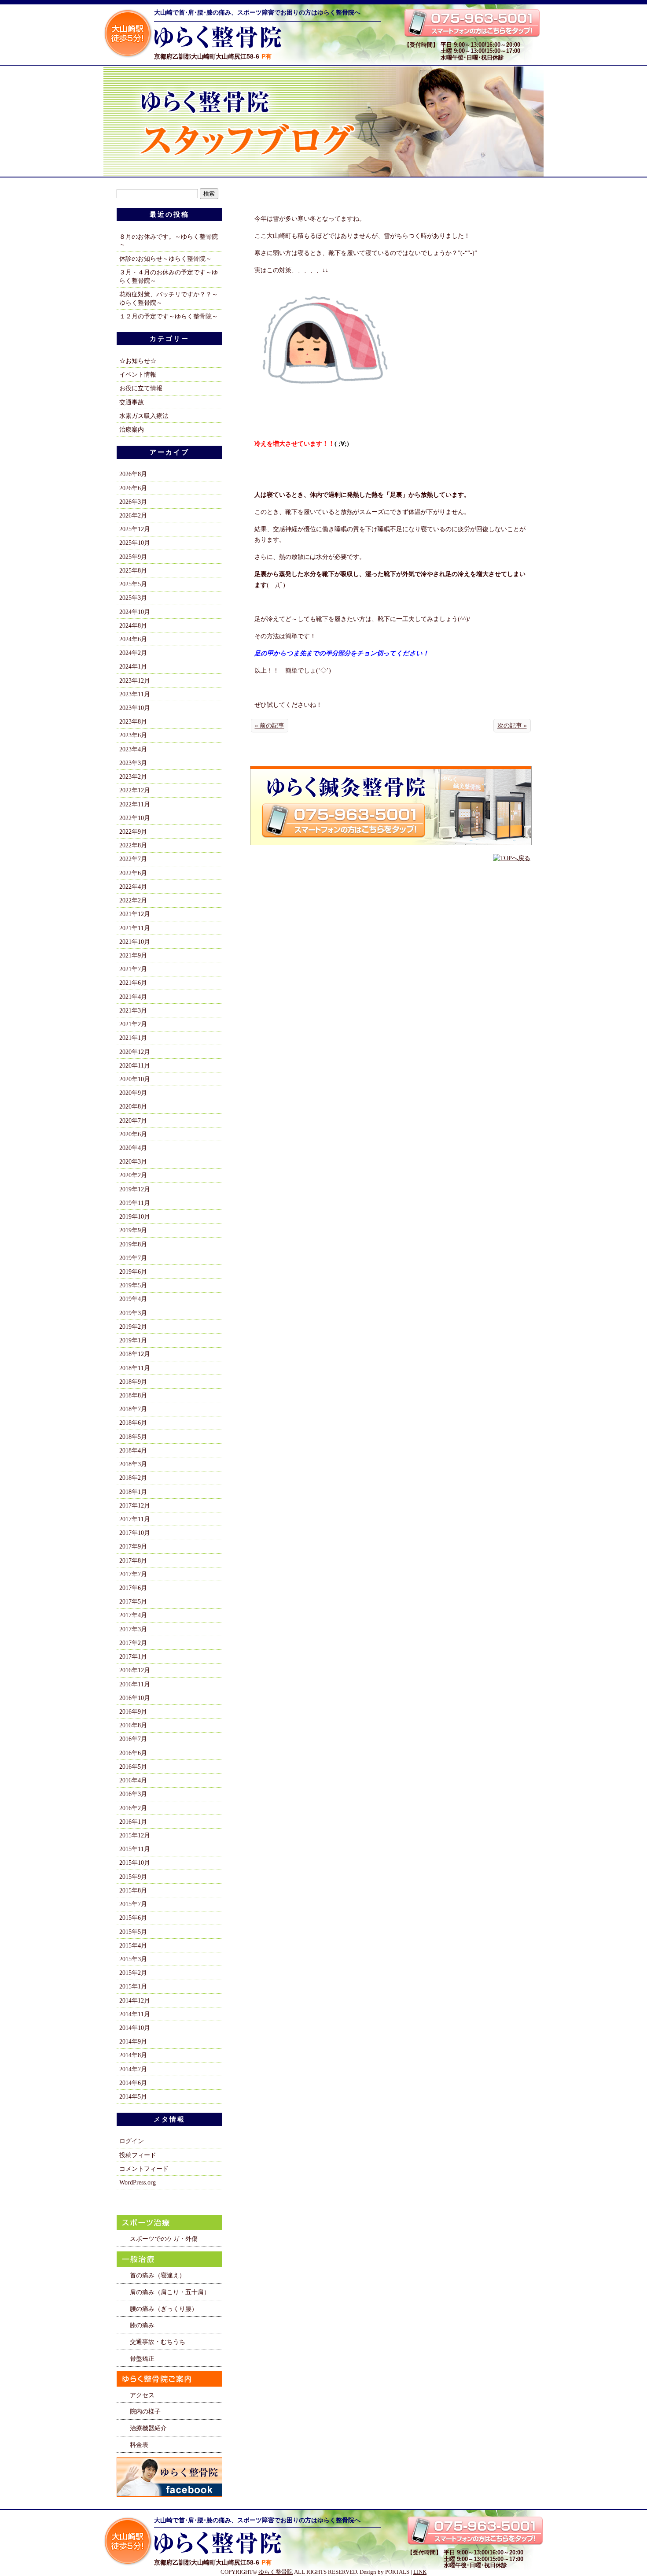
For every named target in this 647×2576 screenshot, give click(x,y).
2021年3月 (133, 1010)
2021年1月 (133, 1038)
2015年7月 (133, 1904)
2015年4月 (133, 1945)
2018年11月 (135, 1368)
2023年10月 (135, 708)
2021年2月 (133, 1024)
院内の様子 (145, 2411)
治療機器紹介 (148, 2428)
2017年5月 (133, 1601)
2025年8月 (133, 570)
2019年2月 (133, 1327)
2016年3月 (133, 1794)
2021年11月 (135, 928)
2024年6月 (133, 639)
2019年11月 (135, 1203)
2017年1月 (133, 1656)
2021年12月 (135, 914)
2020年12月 (135, 1052)
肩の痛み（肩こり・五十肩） (170, 2292)
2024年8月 (133, 625)
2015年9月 (133, 1877)
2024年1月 (133, 666)
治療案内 (132, 429)
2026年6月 (133, 488)
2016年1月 (133, 1822)
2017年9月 (133, 1546)
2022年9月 (133, 832)
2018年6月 (133, 1423)
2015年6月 (133, 1918)
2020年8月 (133, 1106)
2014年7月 (133, 2069)
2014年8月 (133, 2055)
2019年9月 (133, 1230)
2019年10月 (135, 1216)
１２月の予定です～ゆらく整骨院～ (169, 316)
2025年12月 (135, 529)
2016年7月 (133, 1739)
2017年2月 (133, 1643)
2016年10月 (135, 1698)
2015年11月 (135, 1849)
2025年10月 (135, 543)
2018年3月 (133, 1464)
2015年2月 (133, 1973)
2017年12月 (135, 1505)
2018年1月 (133, 1492)
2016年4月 (133, 1780)
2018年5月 (133, 1437)
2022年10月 (135, 818)
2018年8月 (133, 1395)
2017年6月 (133, 1588)
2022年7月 (133, 859)
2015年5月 (133, 1932)
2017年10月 (135, 1533)
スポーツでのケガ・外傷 (164, 2239)
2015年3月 (133, 1959)
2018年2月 (133, 1478)
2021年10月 (135, 942)
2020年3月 (133, 1161)
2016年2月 (133, 1808)
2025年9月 (133, 557)
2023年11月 (135, 694)
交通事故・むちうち (158, 2342)
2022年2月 (133, 900)
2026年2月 (133, 515)
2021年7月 (133, 969)
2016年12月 (135, 1670)
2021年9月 (133, 955)
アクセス (142, 2395)
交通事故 (132, 402)
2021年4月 (133, 997)
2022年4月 (133, 887)
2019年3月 (133, 1313)
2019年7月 (133, 1258)
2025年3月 (133, 598)
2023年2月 (133, 776)
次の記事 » (512, 725)
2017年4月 (133, 1615)
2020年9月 (133, 1093)
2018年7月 (133, 1409)
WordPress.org (138, 2182)
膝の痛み (142, 2325)
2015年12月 (135, 1835)
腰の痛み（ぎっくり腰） (164, 2309)
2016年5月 (133, 1767)
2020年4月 (133, 1148)
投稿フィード (138, 2155)
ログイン (132, 2141)
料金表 (139, 2445)
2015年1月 (133, 1986)
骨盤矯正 (142, 2358)
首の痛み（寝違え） (158, 2275)
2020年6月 (133, 1134)
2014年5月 (133, 2096)
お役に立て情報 (141, 388)
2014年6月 (133, 2083)
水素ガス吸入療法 (144, 416)
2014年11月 (135, 2014)
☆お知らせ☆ (138, 361)
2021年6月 (133, 983)
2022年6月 (133, 873)
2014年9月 (133, 2041)
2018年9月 (133, 1382)
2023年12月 (135, 680)
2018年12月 (135, 1354)
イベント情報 (138, 374)
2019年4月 (133, 1299)
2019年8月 (133, 1244)
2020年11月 (135, 1065)
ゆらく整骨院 (276, 2572)
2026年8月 (133, 474)
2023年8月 (133, 721)
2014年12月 (135, 2000)
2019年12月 (135, 1189)
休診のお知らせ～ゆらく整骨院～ (165, 259)
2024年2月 (133, 653)
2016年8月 (133, 1725)
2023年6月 (133, 735)
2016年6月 (133, 1753)
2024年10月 (135, 612)
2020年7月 (133, 1120)
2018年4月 (133, 1450)
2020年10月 (135, 1079)
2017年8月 (133, 1560)
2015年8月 (133, 1890)
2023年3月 (133, 763)
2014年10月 (135, 2028)
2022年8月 (133, 845)
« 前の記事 (270, 725)
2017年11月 (135, 1519)
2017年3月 (133, 1629)
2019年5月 (133, 1285)
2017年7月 (133, 1574)
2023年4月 (133, 749)
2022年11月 (135, 804)
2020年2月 (133, 1175)
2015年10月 (135, 1863)
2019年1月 (133, 1340)
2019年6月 (133, 1271)
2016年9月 (133, 1711)
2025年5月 (133, 584)
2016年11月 (135, 1684)
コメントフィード (144, 2169)
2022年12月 (135, 790)
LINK (420, 2572)
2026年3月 (133, 502)
